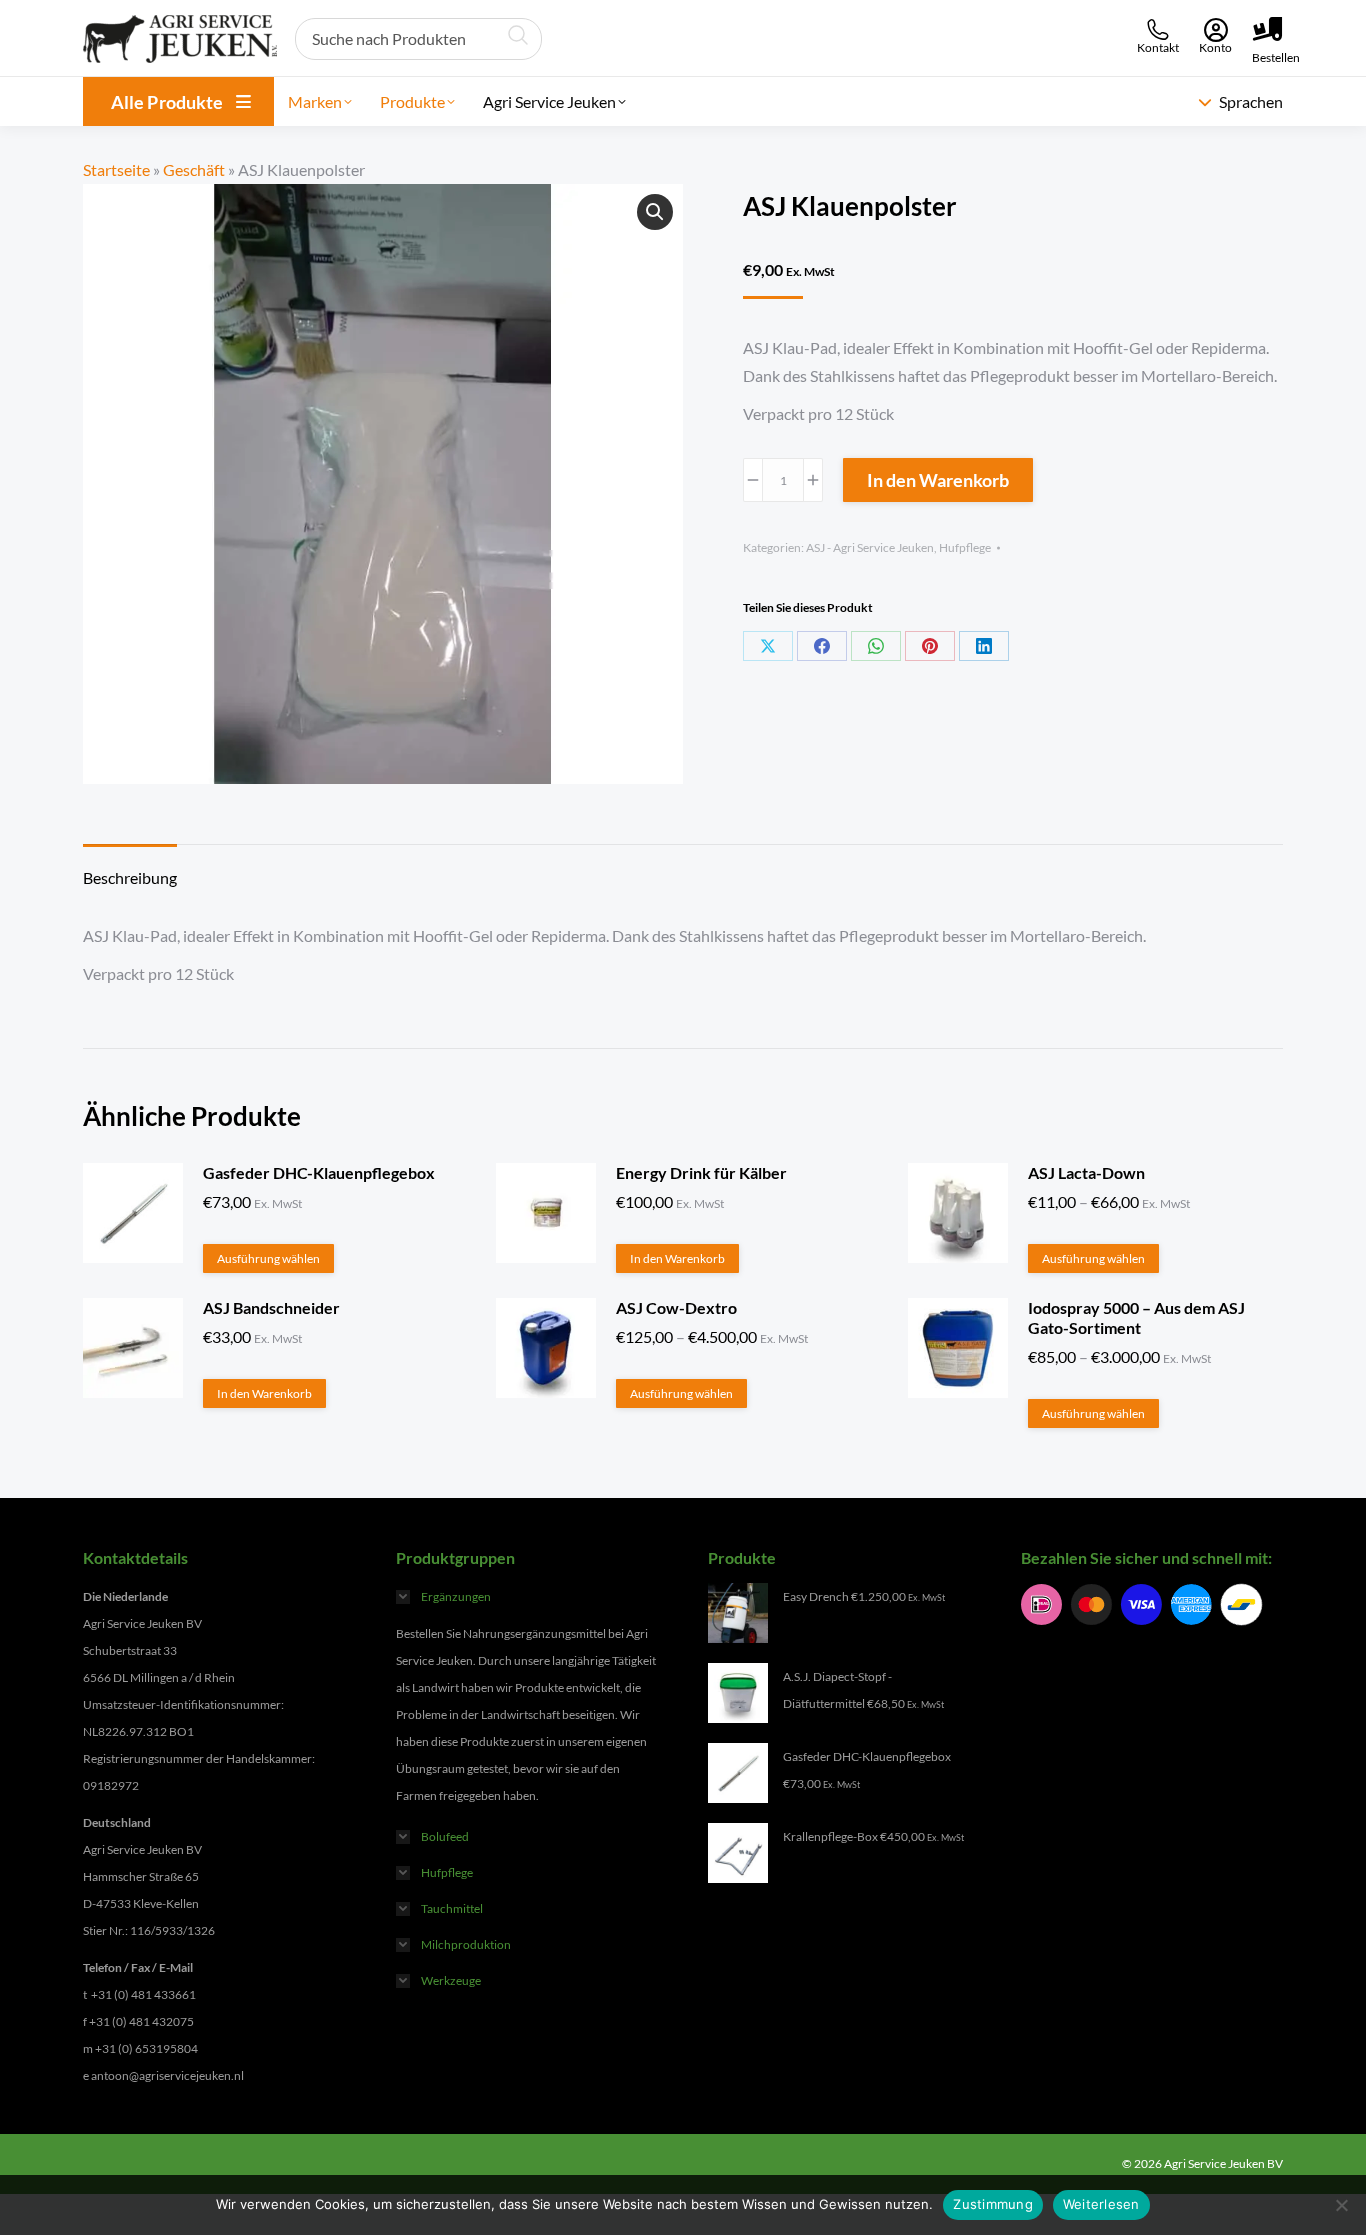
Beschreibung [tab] (130, 877)
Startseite (116, 169)
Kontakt (1158, 47)
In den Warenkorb (938, 480)
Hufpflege (965, 547)
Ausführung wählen (268, 1258)
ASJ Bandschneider (271, 1307)
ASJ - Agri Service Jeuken (870, 547)
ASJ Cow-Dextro (676, 1307)
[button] (655, 212)
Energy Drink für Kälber (701, 1172)
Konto (1215, 47)
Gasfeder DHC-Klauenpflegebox (319, 1172)
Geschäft (194, 169)
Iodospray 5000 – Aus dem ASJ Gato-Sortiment (1136, 1317)
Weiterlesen (1101, 2204)
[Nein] (1341, 2205)
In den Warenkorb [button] (677, 1258)
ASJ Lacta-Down (1086, 1172)
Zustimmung (993, 2204)
